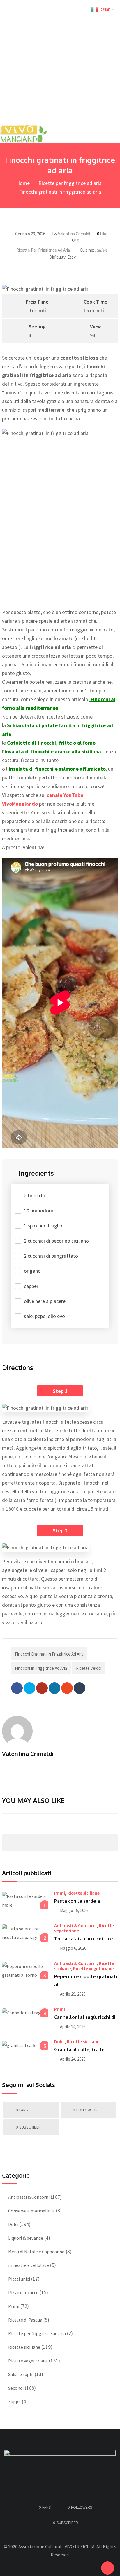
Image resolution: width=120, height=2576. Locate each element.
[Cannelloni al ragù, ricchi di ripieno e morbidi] (25, 2012)
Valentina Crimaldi (74, 234)
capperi (32, 1286)
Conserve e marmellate (31, 2211)
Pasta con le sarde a (77, 1901)
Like (102, 234)
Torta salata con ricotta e (84, 1939)
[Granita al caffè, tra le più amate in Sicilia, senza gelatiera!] (25, 2045)
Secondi (16, 2388)
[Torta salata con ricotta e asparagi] (25, 1933)
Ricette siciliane (83, 1893)
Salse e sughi (21, 2374)
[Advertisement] (60, 63)
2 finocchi (34, 1195)
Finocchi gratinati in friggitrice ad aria (49, 1654)
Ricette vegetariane (93, 1968)
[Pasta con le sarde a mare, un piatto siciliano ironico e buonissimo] (25, 1900)
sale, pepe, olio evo (44, 1316)
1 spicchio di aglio (43, 1226)
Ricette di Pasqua (25, 2320)
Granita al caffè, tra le (79, 2050)
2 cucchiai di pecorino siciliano (56, 1241)
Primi (60, 1893)
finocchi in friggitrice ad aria (41, 1668)
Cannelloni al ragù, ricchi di (85, 2017)
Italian (101, 250)
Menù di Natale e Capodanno (36, 2252)
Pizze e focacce (23, 2292)
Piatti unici (19, 2279)
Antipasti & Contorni (75, 1925)
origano (32, 1271)
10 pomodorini (40, 1211)
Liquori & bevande (26, 2238)
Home (22, 183)
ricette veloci (89, 1668)
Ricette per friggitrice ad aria (69, 183)
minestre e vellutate (29, 2265)
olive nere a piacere (45, 1301)
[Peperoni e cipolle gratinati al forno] (25, 1971)
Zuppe (14, 2402)
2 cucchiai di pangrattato (51, 1256)
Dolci (59, 2041)
